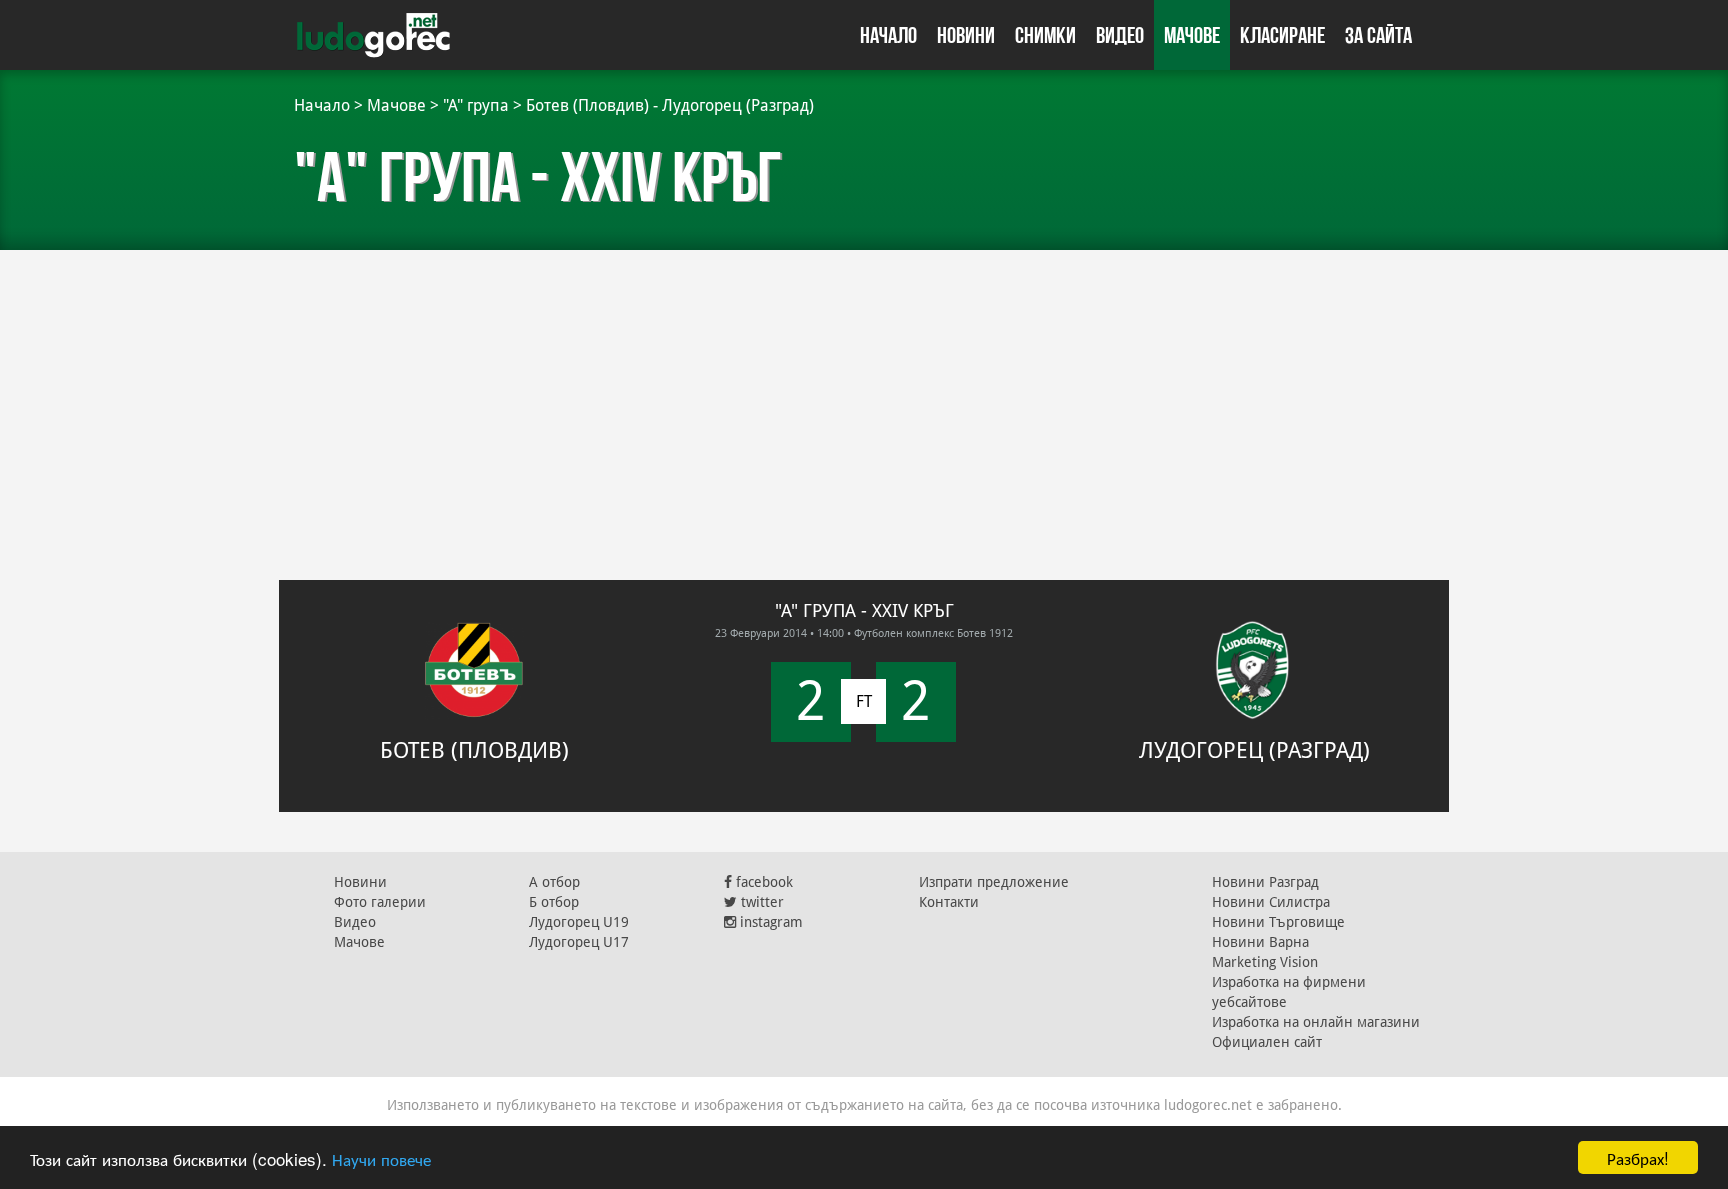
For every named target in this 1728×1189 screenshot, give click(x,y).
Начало (888, 35)
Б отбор (554, 902)
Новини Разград (1265, 882)
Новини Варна (1260, 942)
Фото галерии (380, 902)
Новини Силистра (1271, 902)
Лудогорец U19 (579, 922)
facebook (762, 882)
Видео (1120, 35)
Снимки (1045, 35)
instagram (769, 922)
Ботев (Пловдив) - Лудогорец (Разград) (670, 105)
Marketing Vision (1265, 962)
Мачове (1192, 35)
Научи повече (381, 1158)
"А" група (476, 105)
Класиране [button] (1282, 35)
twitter (760, 902)
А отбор (554, 882)
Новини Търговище (1278, 922)
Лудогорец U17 (579, 942)
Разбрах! (1638, 1157)
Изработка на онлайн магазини (1316, 1022)
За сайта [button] (1378, 35)
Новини (966, 35)
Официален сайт (1267, 1042)
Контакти (949, 902)
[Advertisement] (864, 400)
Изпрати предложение (994, 882)
